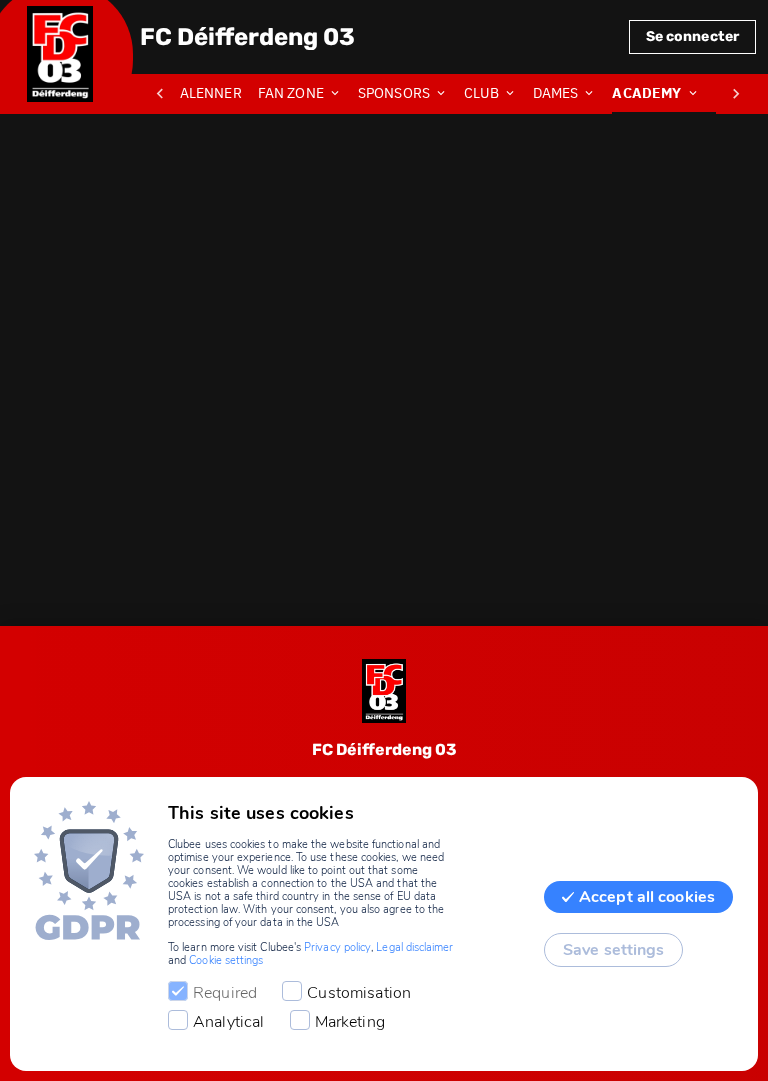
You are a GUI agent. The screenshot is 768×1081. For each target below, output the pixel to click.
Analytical (229, 1022)
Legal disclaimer (414, 947)
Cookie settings (226, 960)
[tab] (213, 94)
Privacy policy (337, 947)
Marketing (350, 1022)
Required (225, 993)
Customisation (359, 993)
